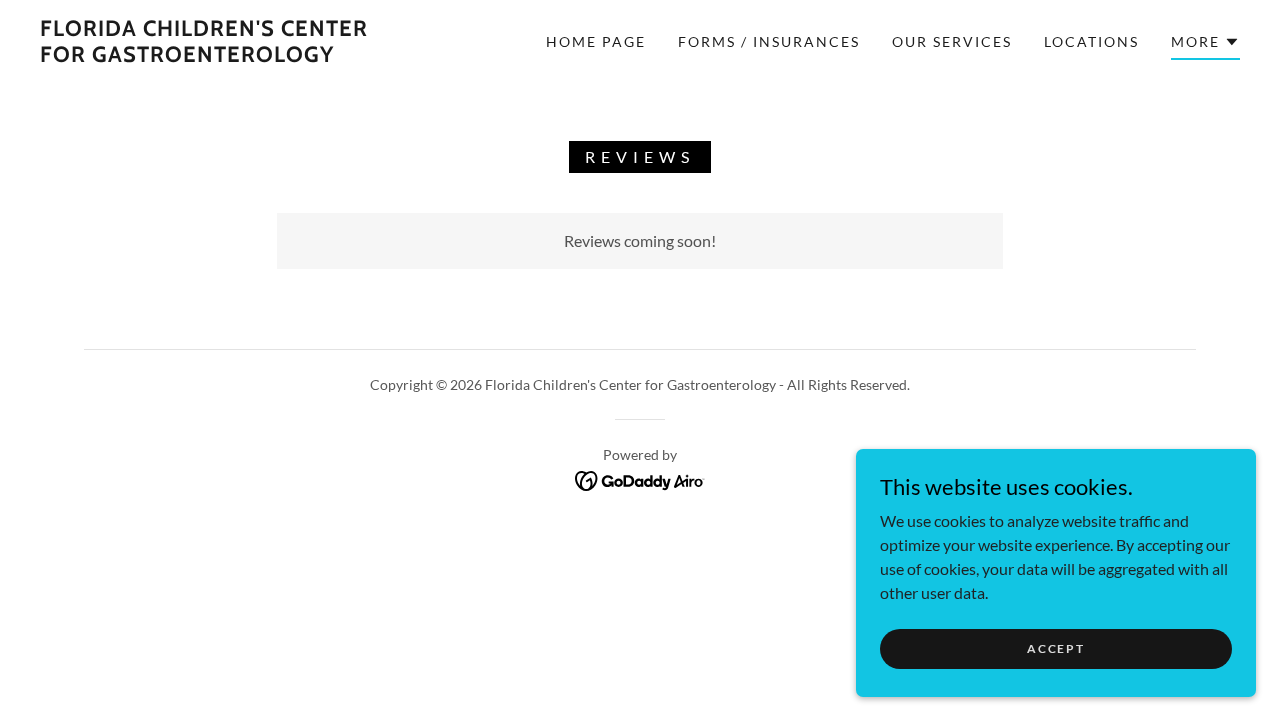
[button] (1205, 45)
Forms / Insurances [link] (769, 41)
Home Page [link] (596, 41)
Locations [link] (1091, 41)
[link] (204, 55)
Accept (1055, 648)
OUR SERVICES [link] (952, 41)
